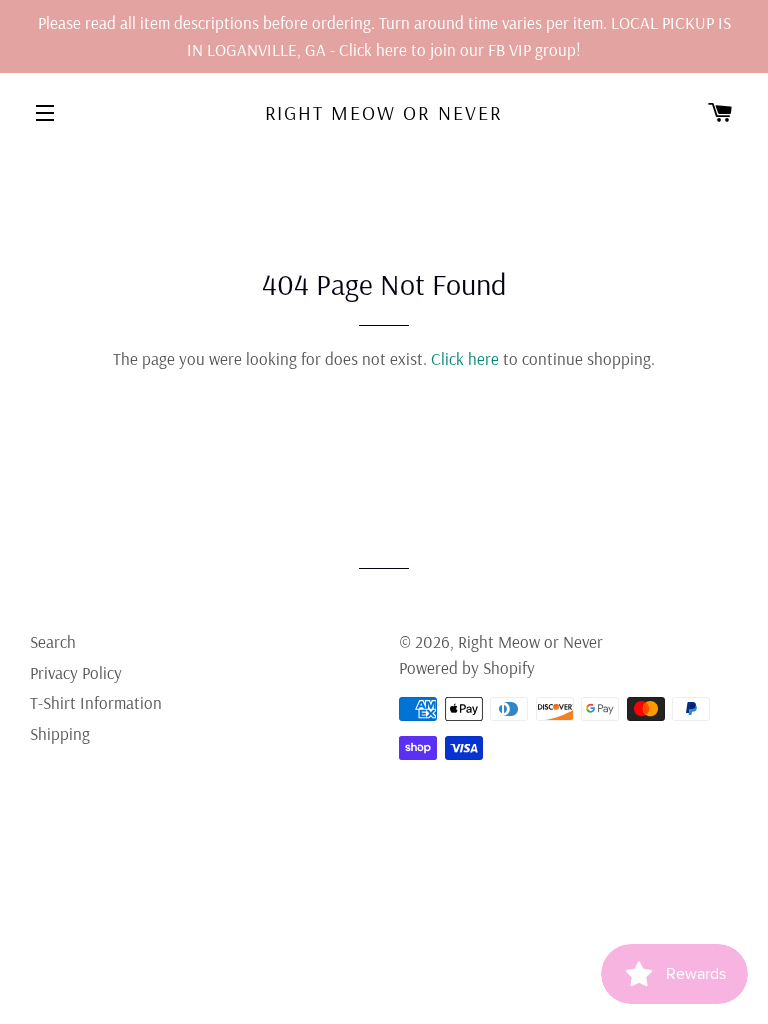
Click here (465, 358)
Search (53, 641)
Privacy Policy (76, 672)
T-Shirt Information (96, 702)
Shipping (60, 733)
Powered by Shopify (467, 667)
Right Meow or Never (384, 112)
